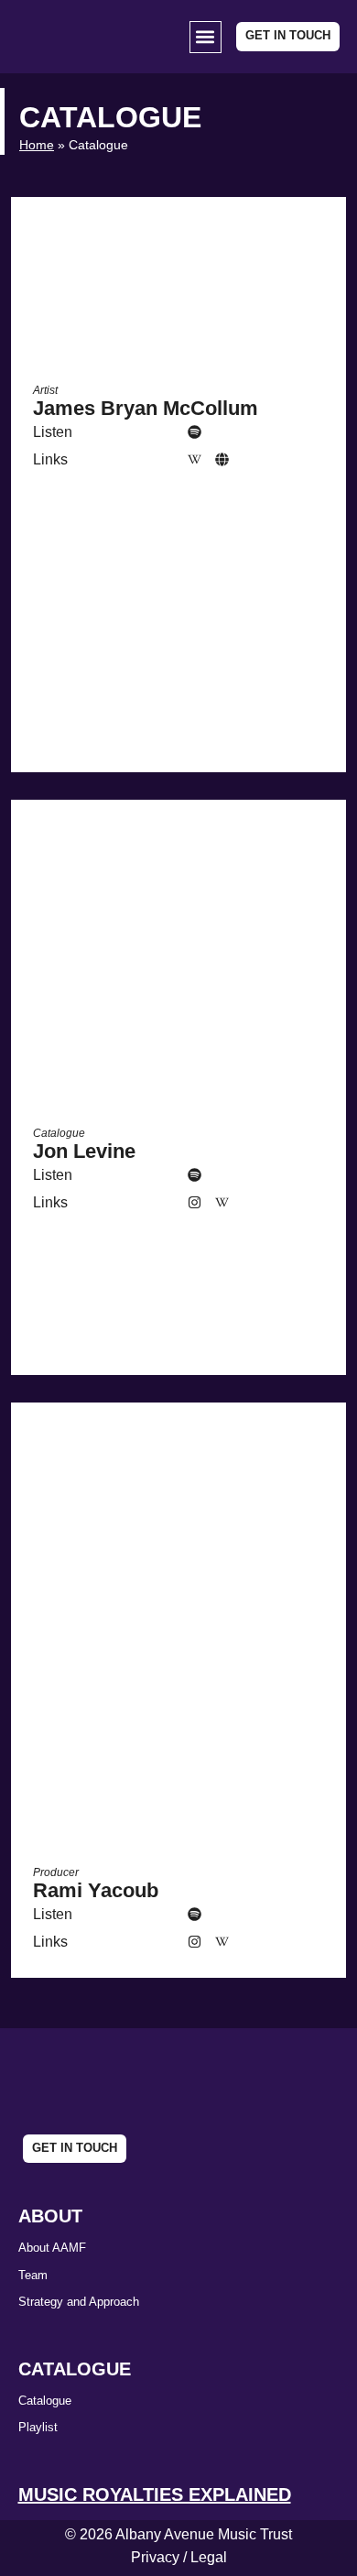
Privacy (155, 2557)
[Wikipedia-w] (195, 460)
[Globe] (222, 460)
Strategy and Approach (79, 2302)
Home (37, 145)
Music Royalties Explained (155, 2494)
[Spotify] (195, 432)
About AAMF (52, 2248)
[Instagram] (195, 1203)
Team (33, 2275)
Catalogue (45, 2401)
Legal (209, 2557)
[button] (206, 37)
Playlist (38, 2427)
